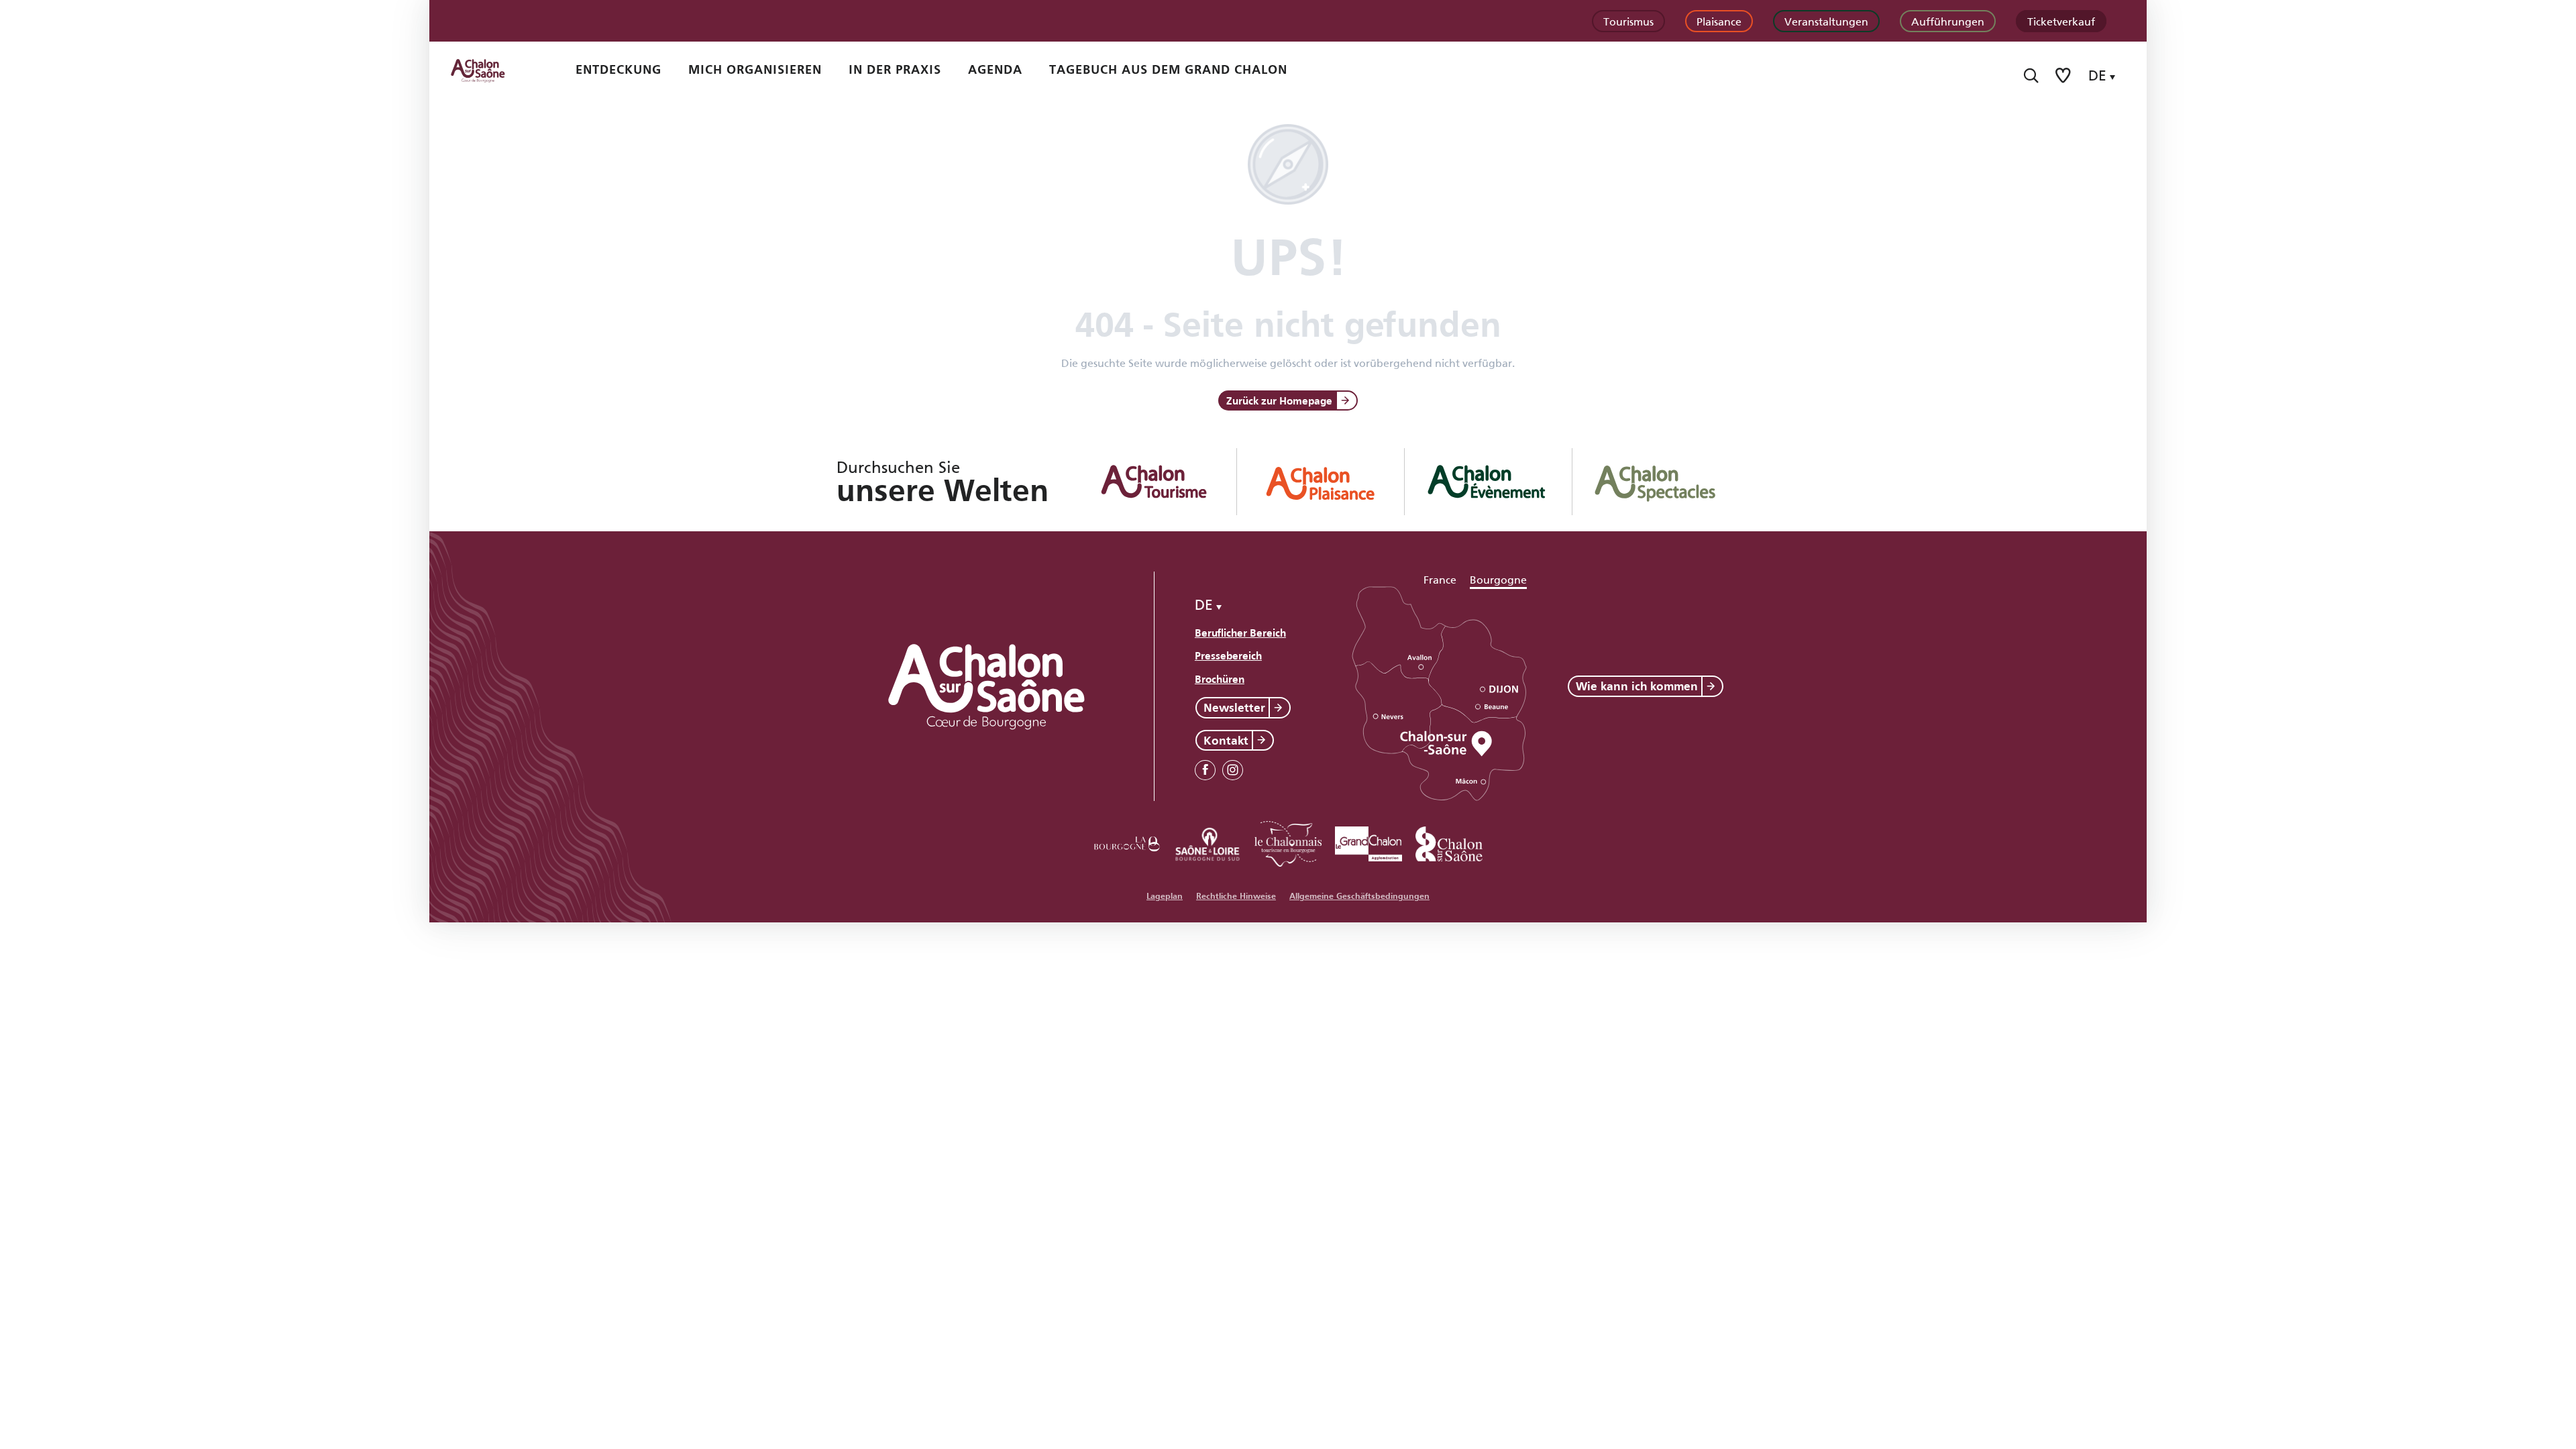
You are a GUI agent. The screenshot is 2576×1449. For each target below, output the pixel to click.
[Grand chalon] (1368, 842)
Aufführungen (1948, 20)
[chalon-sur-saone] (490, 70)
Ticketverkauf (2061, 20)
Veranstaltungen (1826, 20)
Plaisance (1719, 20)
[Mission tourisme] (1207, 842)
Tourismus (1628, 20)
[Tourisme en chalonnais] (1288, 842)
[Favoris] (2064, 75)
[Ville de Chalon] (1449, 842)
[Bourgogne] (1127, 842)
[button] (2031, 75)
